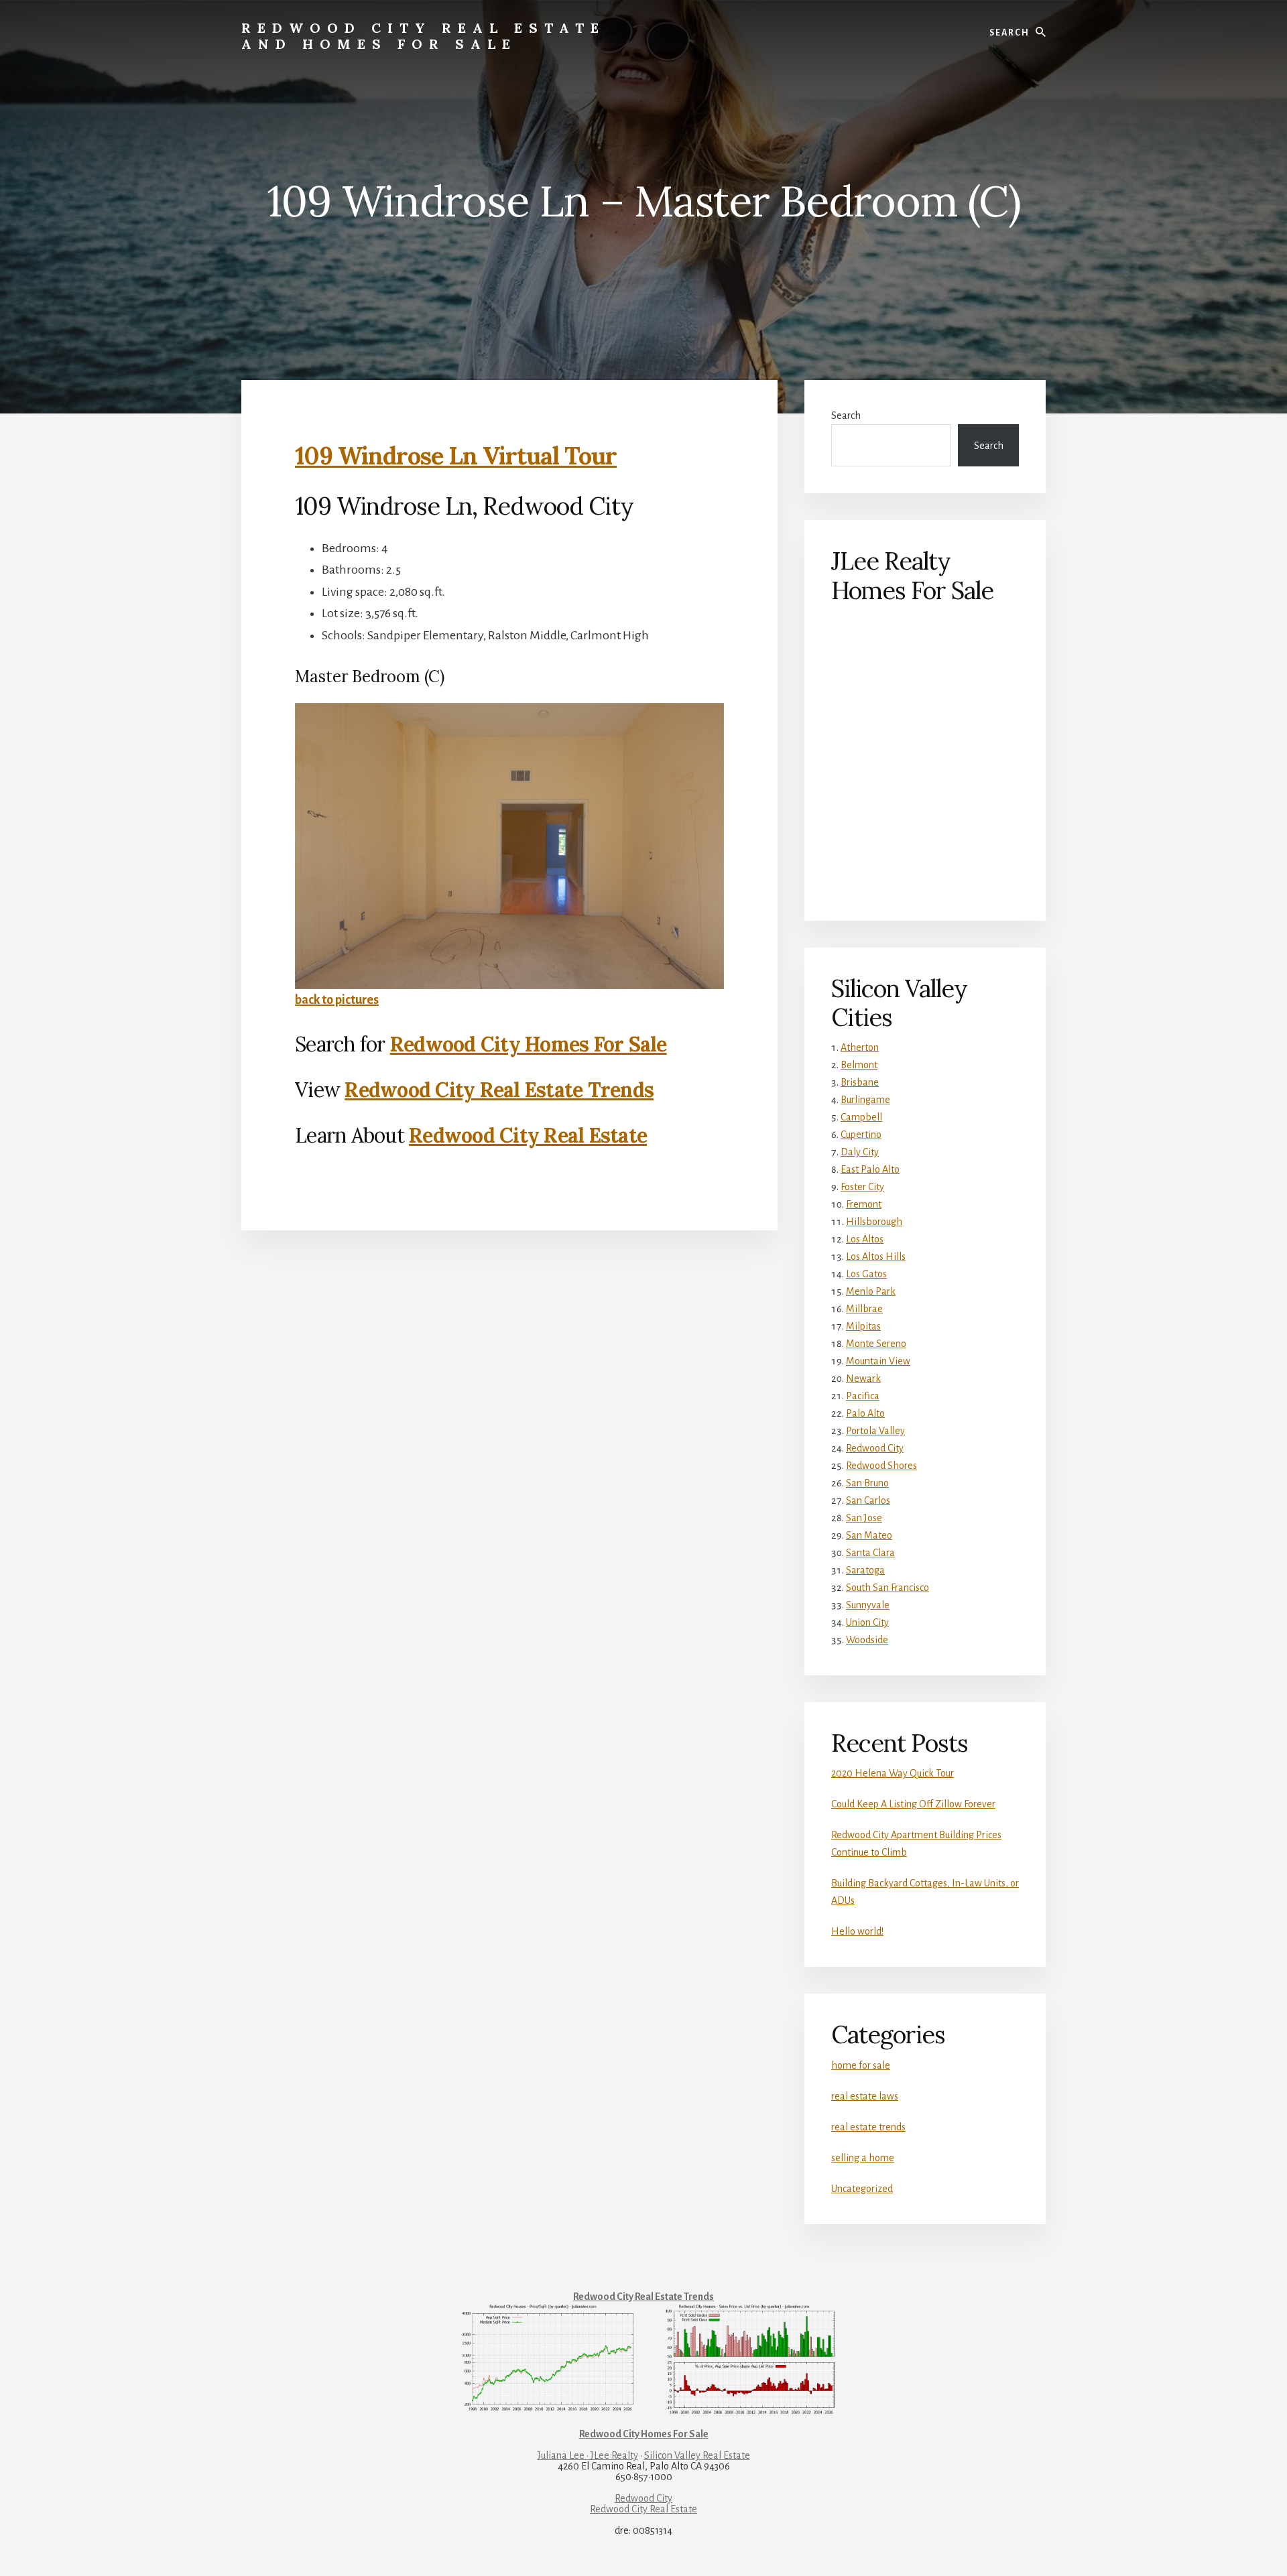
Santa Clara (870, 1553)
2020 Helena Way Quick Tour (893, 1773)
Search (846, 415)
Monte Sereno (876, 1344)
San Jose (864, 1518)
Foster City (862, 1187)
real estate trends (868, 2127)
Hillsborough (874, 1222)
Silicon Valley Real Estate (697, 2455)
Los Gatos (866, 1274)
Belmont (859, 1065)
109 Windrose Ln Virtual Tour (456, 456)
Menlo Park (871, 1291)
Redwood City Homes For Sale (529, 1044)
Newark (863, 1378)
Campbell (861, 1117)
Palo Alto (865, 1413)
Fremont (864, 1204)
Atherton (860, 1047)
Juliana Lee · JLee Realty (588, 2455)
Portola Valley (875, 1431)
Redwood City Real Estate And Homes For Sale (423, 36)
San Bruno (867, 1483)
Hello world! (857, 1931)
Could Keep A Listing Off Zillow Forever (913, 1804)
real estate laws (865, 2096)
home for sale (861, 2065)
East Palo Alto (870, 1169)
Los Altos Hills (876, 1257)
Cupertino (861, 1135)
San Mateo (869, 1535)
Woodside (867, 1640)
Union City (867, 1622)
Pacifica (863, 1396)
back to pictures (337, 1000)
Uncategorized (862, 2189)
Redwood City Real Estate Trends (499, 1090)
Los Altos (865, 1239)
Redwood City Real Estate (528, 1135)
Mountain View (878, 1361)
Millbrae (864, 1309)
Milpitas (863, 1326)
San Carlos (868, 1500)
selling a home (863, 2158)
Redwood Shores (881, 1466)
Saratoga (865, 1570)
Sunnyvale (868, 1605)
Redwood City (875, 1448)
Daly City (860, 1152)
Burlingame (865, 1100)
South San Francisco (887, 1588)
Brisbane (860, 1082)
